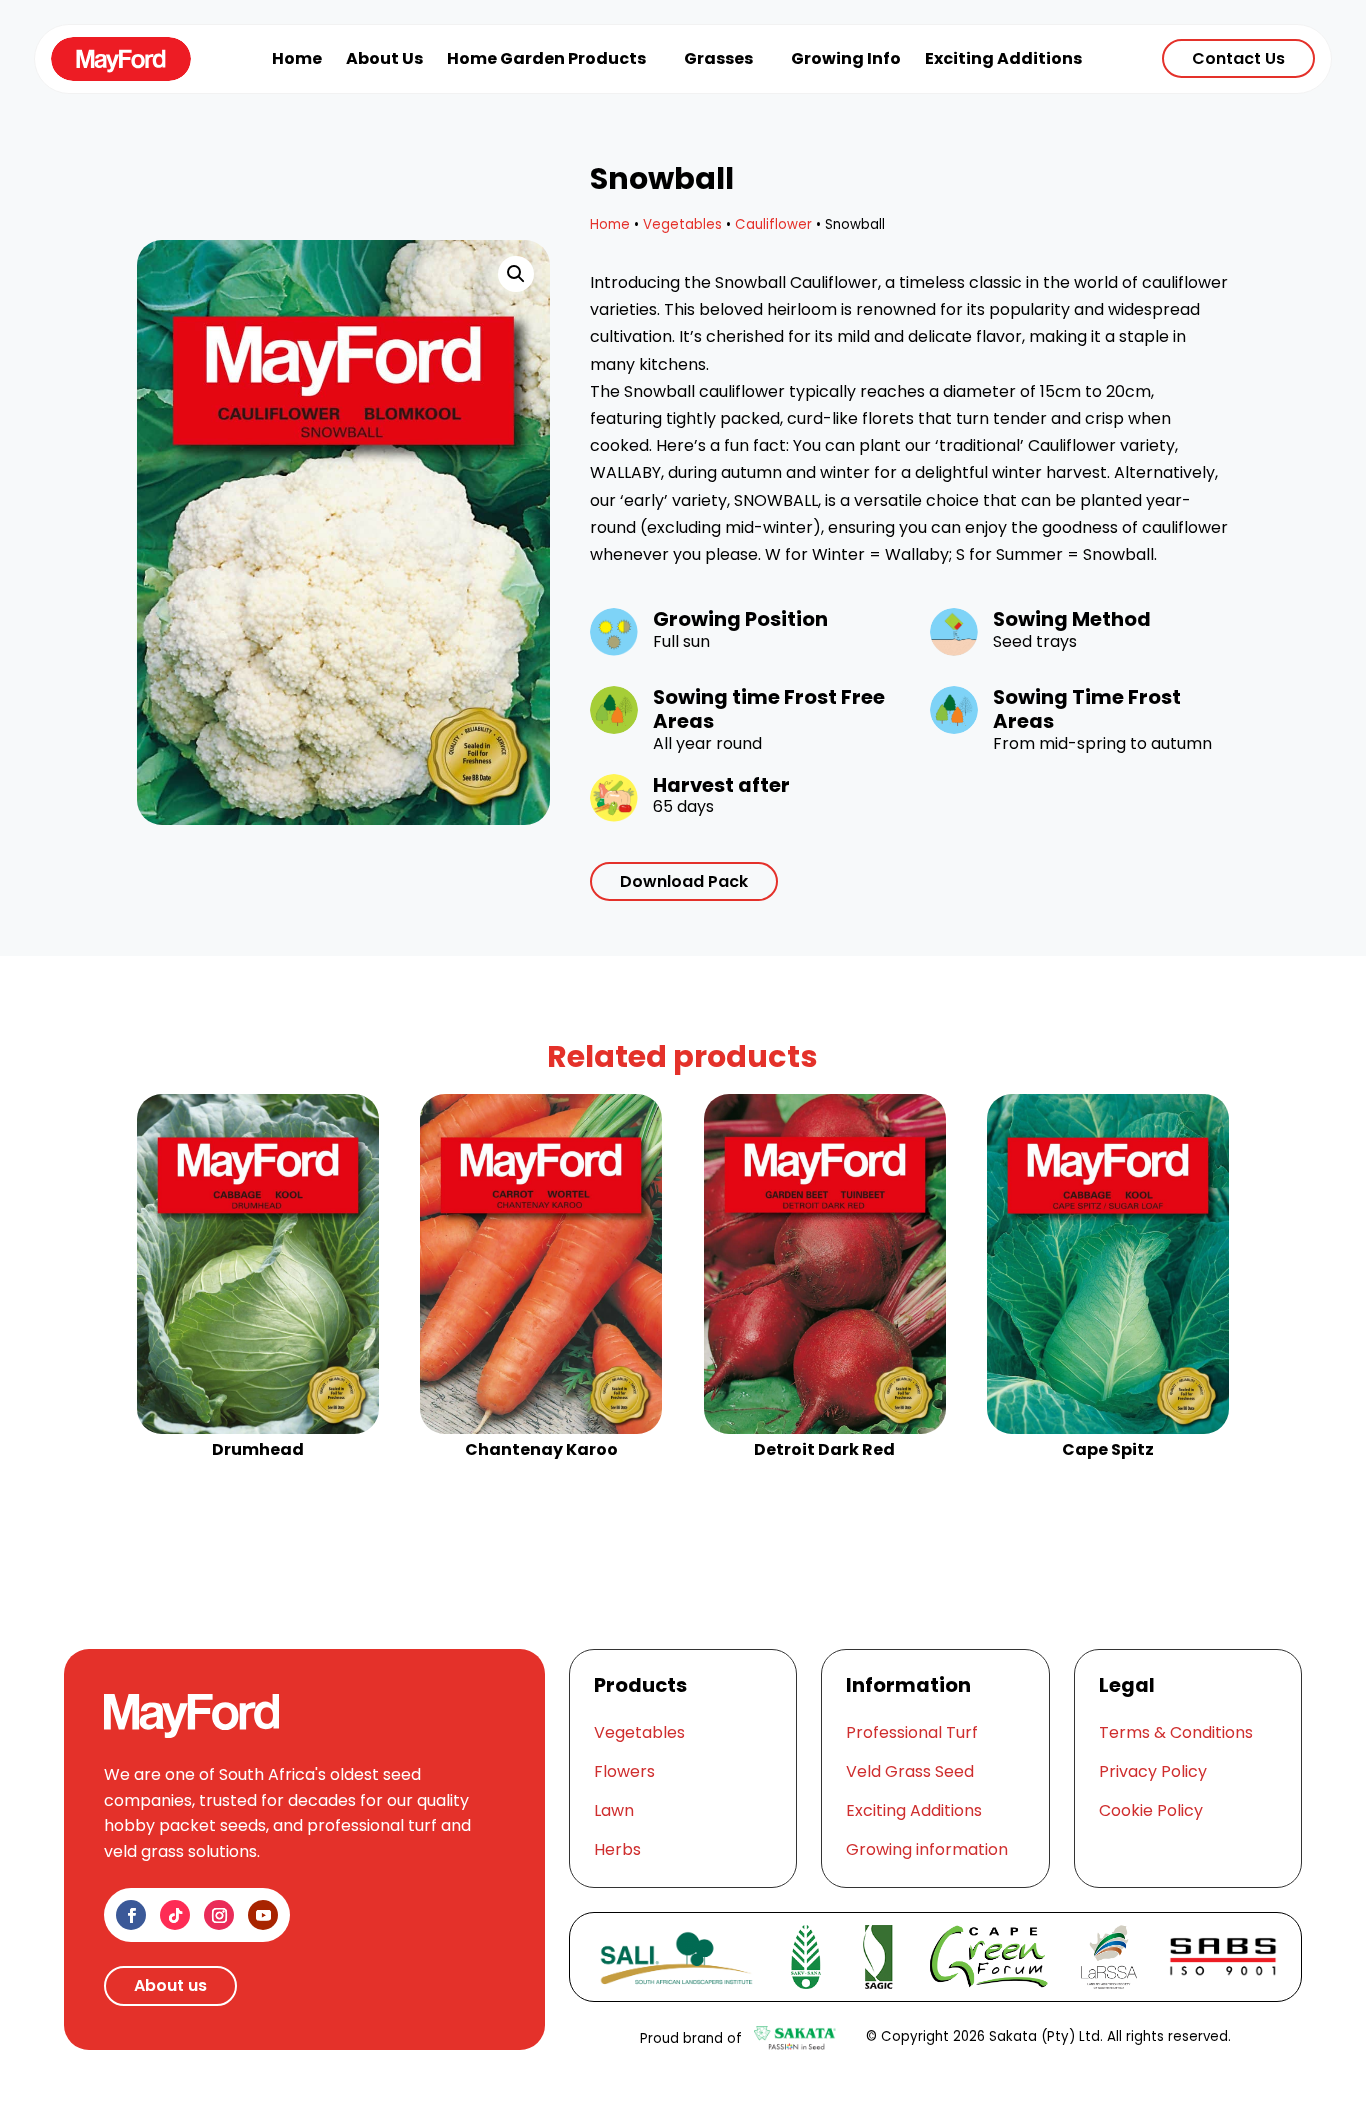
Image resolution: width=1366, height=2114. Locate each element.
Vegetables (682, 224)
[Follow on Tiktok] (175, 1915)
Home (610, 224)
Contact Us (1238, 58)
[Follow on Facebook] (131, 1915)
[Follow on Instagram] (219, 1915)
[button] (516, 274)
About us (170, 1985)
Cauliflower (773, 224)
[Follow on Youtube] (263, 1915)
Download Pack (684, 881)
